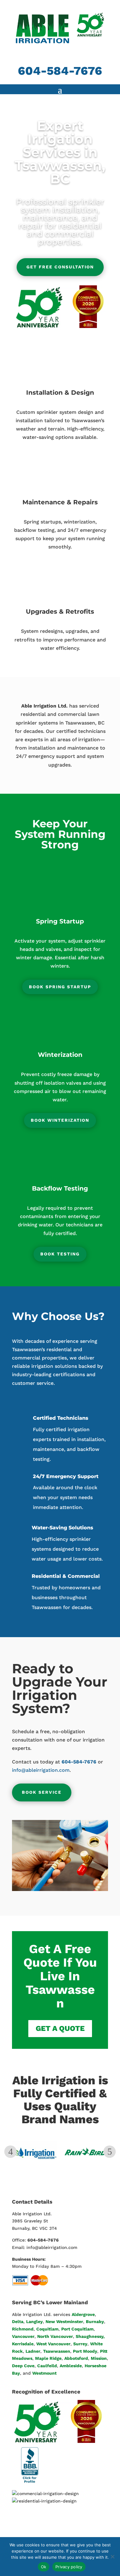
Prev (10, 2152)
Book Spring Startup (60, 987)
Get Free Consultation (60, 267)
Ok (44, 2567)
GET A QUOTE (60, 2028)
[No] (112, 2557)
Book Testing (60, 1254)
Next (110, 2152)
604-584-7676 (60, 71)
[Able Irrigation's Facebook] (50, 2536)
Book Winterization (60, 1120)
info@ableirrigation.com (41, 1770)
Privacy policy (69, 2567)
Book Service (42, 1792)
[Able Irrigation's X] (63, 2536)
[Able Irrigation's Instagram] (77, 2536)
